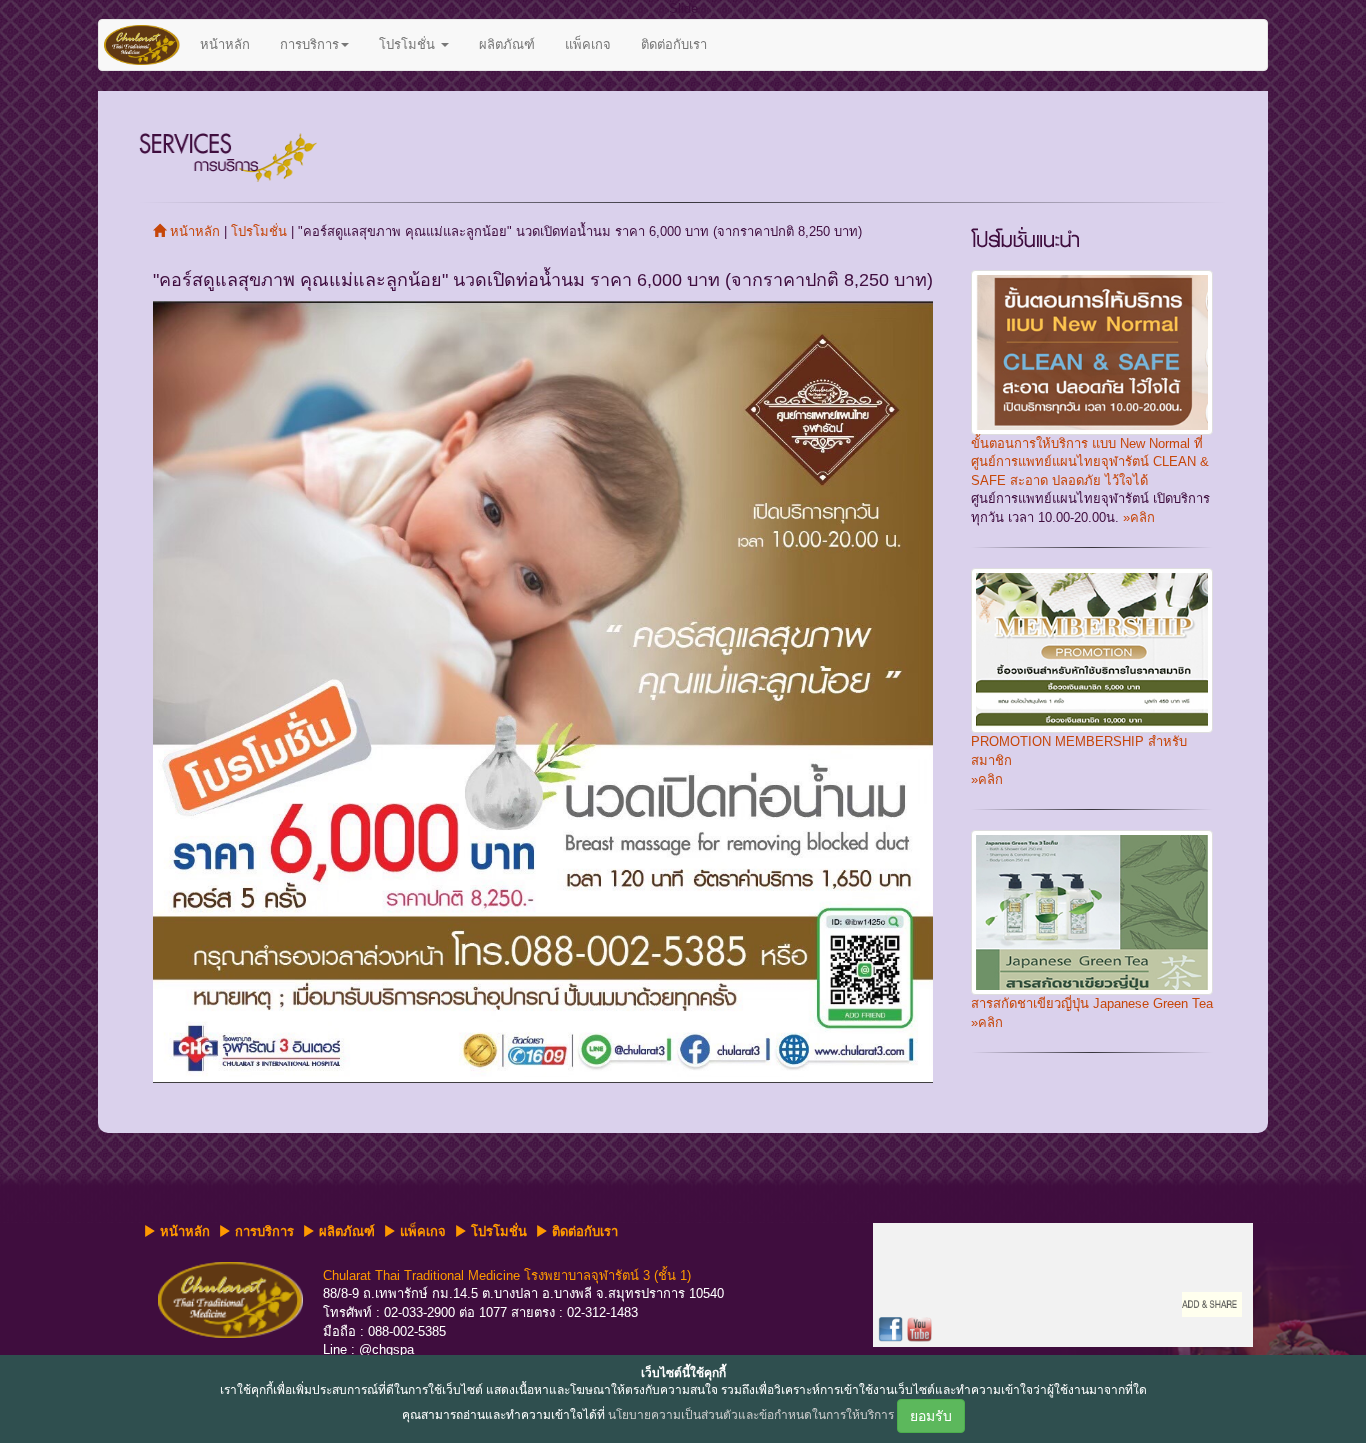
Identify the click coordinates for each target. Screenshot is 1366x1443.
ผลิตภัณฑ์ (507, 44)
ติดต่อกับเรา (674, 44)
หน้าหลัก (225, 44)
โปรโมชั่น (409, 44)
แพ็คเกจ (588, 44)
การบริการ (309, 44)
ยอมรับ (931, 1416)
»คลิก (1137, 517)
